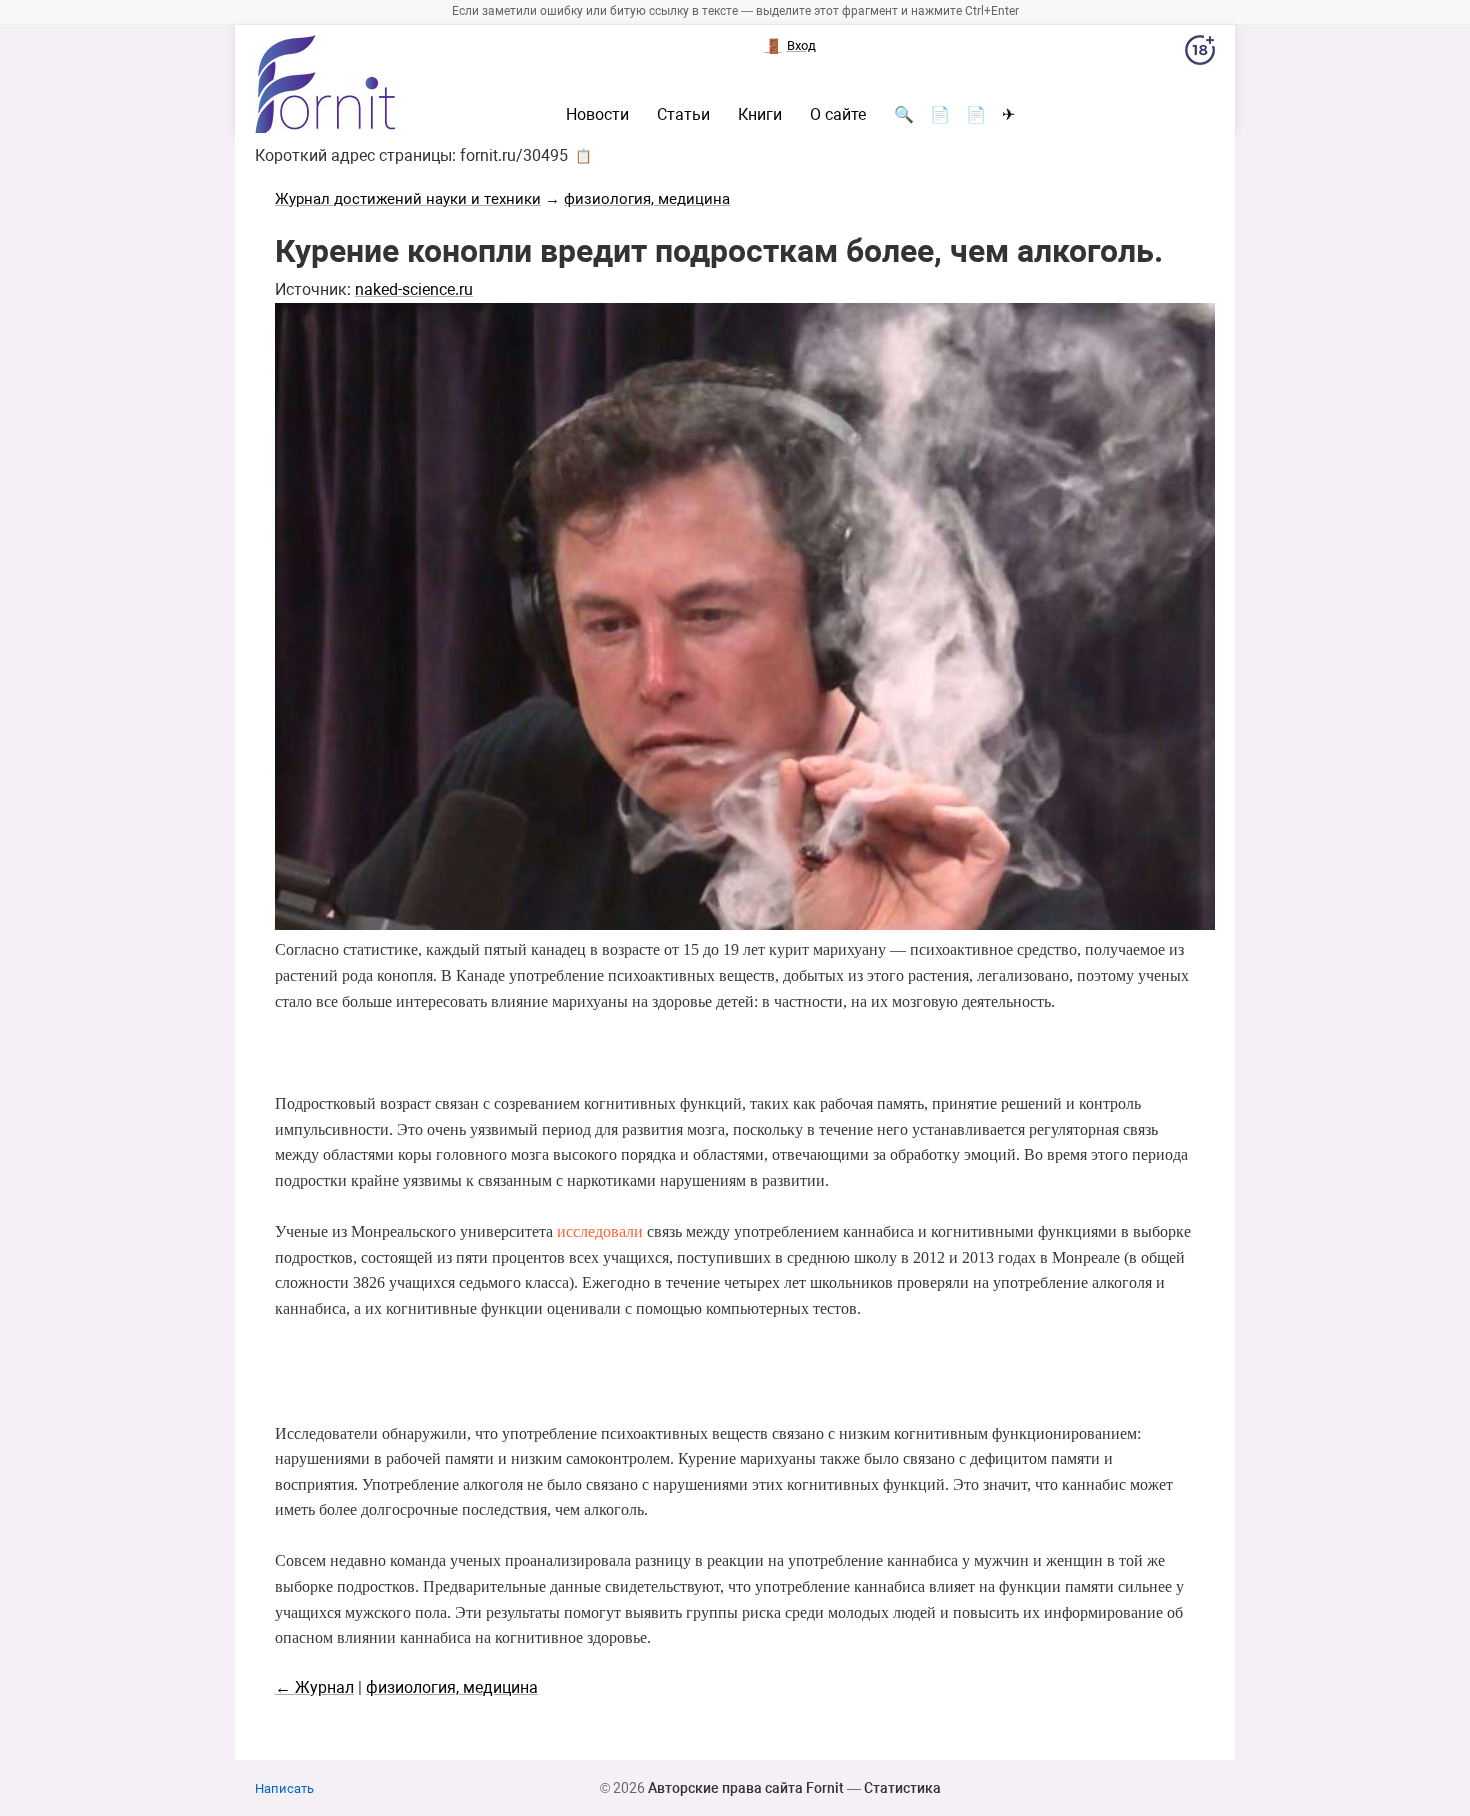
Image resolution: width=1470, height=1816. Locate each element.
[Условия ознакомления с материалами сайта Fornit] (1200, 54)
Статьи (683, 115)
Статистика (902, 1788)
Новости (597, 115)
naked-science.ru (414, 289)
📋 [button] (583, 156)
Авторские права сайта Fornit (746, 1788)
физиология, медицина (647, 199)
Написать (284, 1788)
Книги (760, 115)
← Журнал (314, 1687)
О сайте (838, 115)
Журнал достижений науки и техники (408, 199)
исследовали (600, 1231)
